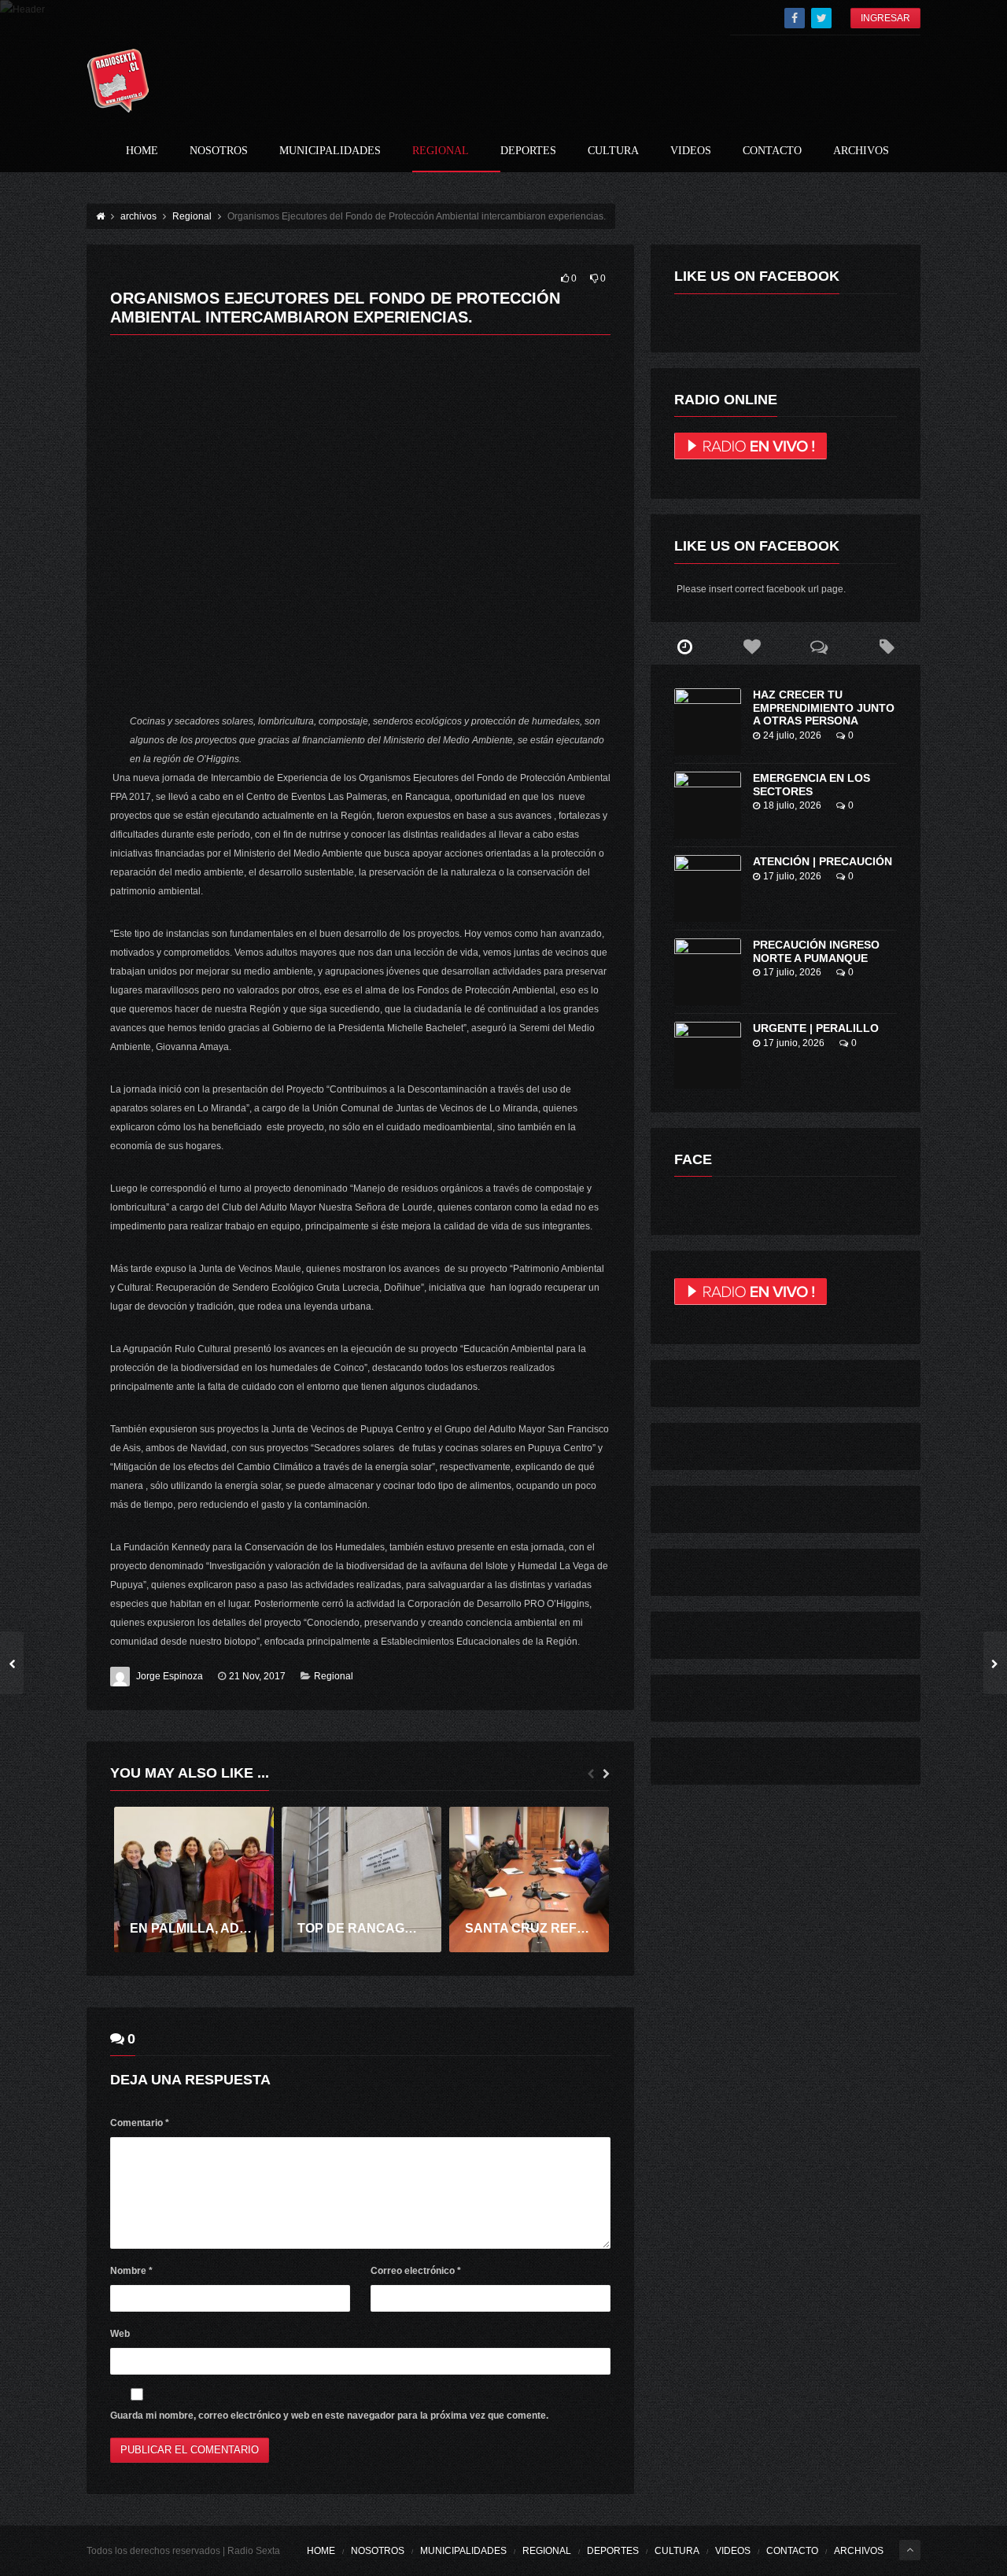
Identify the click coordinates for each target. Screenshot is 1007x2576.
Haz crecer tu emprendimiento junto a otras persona (824, 708)
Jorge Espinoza (170, 1676)
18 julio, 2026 (792, 805)
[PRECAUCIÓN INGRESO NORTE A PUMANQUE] (708, 972)
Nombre (131, 2271)
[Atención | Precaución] (708, 888)
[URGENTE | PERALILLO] (708, 1055)
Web (120, 2334)
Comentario (140, 2123)
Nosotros (219, 151)
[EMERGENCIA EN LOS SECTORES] (708, 805)
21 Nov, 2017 (257, 1676)
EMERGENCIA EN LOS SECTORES (812, 785)
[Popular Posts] (752, 647)
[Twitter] (821, 18)
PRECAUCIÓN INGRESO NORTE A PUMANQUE (816, 951)
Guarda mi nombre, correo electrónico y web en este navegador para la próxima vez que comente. (329, 2416)
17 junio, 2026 (794, 1043)
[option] (194, 1879)
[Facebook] (795, 18)
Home (142, 151)
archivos (861, 151)
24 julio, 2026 (792, 735)
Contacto (772, 151)
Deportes (528, 151)
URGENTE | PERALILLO (816, 1028)
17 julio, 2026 (792, 876)
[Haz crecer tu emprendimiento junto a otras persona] (708, 722)
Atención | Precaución (823, 861)
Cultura (613, 151)
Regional (441, 151)
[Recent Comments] (820, 647)
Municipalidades (330, 151)
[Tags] (887, 647)
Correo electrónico (416, 2271)
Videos (691, 151)
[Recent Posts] (684, 647)
